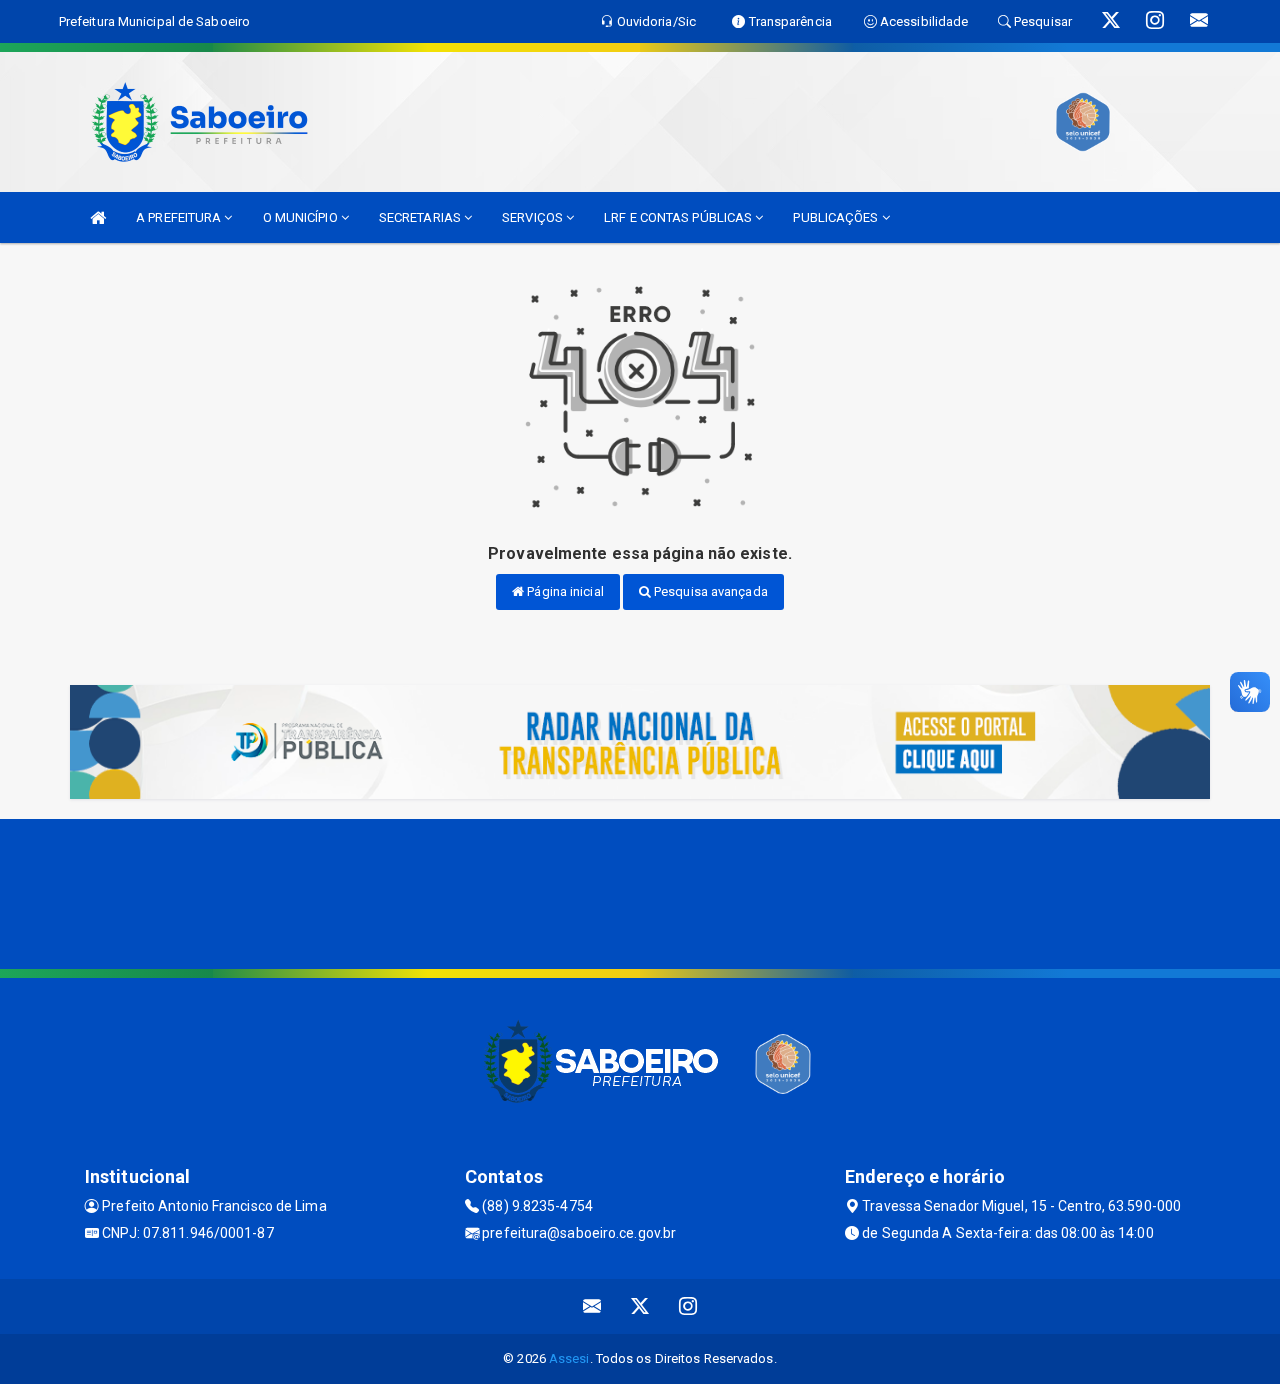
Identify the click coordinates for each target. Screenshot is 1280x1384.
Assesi (569, 1358)
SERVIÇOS (534, 217)
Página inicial (564, 591)
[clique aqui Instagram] (688, 1306)
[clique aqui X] (640, 1306)
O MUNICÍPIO (302, 217)
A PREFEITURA (180, 217)
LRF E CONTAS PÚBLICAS (679, 217)
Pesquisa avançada (709, 591)
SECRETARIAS (421, 217)
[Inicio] (98, 217)
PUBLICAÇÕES (837, 217)
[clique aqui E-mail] (592, 1306)
